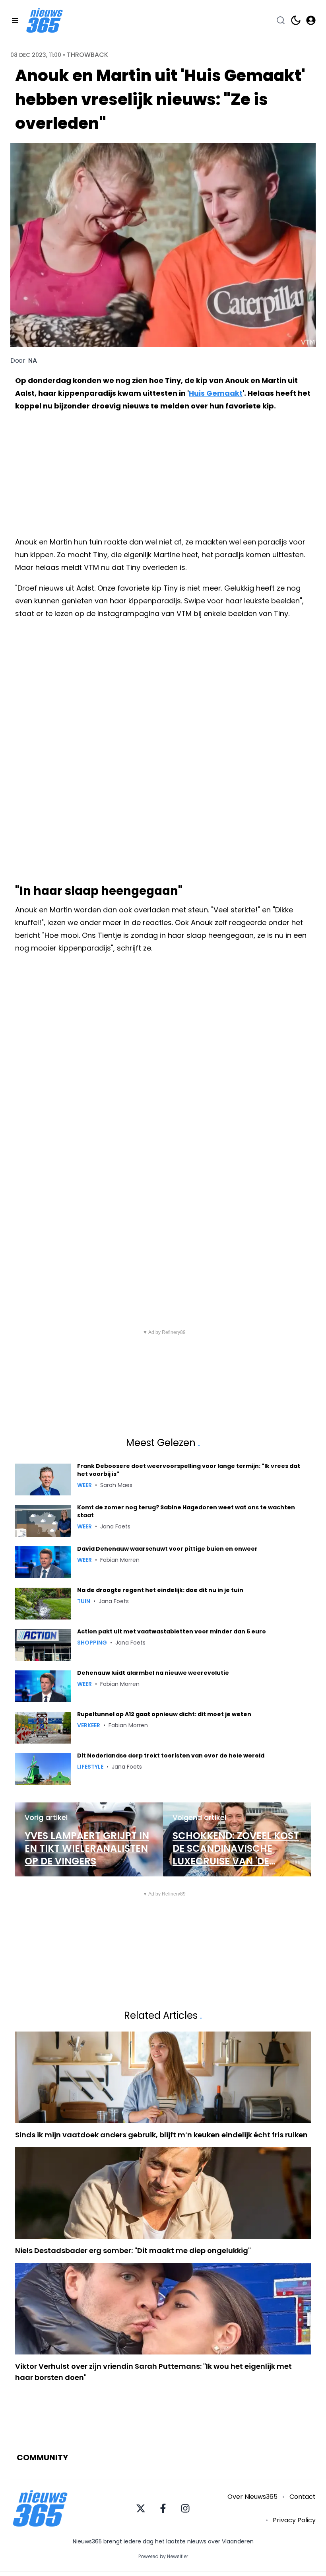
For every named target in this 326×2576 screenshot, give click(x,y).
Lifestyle (90, 1767)
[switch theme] (296, 20)
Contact (303, 2497)
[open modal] (311, 20)
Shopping (92, 1643)
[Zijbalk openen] (15, 20)
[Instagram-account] (185, 2508)
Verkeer (89, 1725)
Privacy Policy (294, 2520)
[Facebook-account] (163, 2508)
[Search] (281, 20)
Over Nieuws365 (252, 2497)
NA (33, 361)
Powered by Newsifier (163, 2557)
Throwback (87, 55)
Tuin (84, 1601)
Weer (84, 1485)
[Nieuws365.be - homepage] (45, 20)
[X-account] (141, 2508)
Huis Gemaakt (216, 393)
